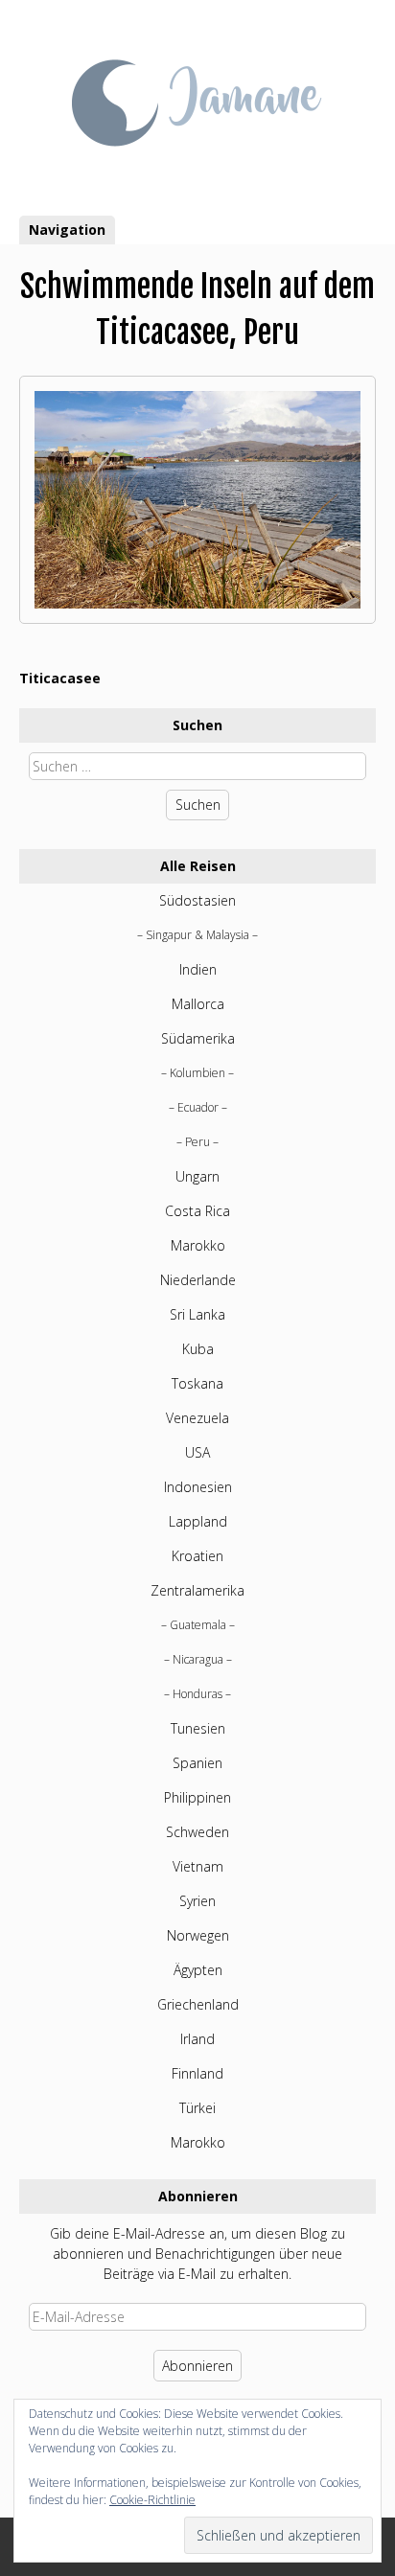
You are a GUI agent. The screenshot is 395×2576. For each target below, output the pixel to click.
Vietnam (198, 1866)
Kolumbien (197, 1073)
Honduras (197, 1694)
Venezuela (197, 1418)
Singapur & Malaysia (197, 935)
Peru (197, 1142)
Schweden (197, 1832)
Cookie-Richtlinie (152, 2500)
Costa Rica (197, 1211)
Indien (198, 969)
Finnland (197, 2073)
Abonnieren (197, 2366)
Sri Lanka (197, 1314)
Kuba (198, 1349)
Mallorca (198, 1004)
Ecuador (198, 1107)
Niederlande (198, 1280)
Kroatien (197, 1556)
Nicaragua (198, 1659)
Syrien (197, 1901)
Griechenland (198, 2004)
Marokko (198, 1245)
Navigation (67, 230)
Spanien (197, 1763)
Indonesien (198, 1487)
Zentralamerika (197, 1590)
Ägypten (198, 1970)
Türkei (197, 2108)
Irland (197, 2039)
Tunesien (198, 1728)
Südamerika (198, 1038)
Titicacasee (60, 678)
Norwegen (198, 1935)
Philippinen (197, 1797)
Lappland (198, 1521)
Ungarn (197, 1176)
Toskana (197, 1383)
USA (197, 1452)
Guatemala (198, 1625)
